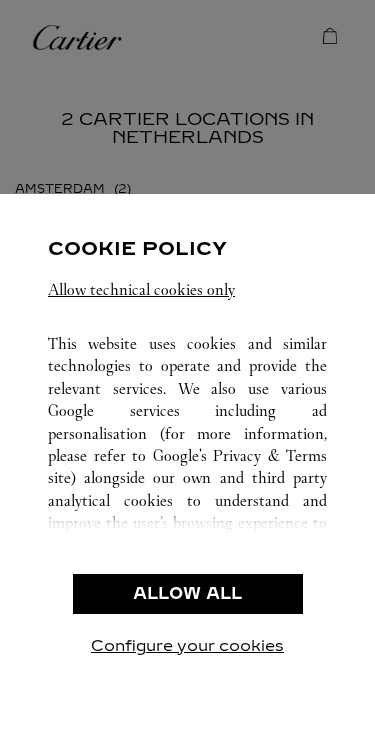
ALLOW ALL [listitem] (187, 593)
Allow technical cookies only (141, 289)
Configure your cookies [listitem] (187, 645)
